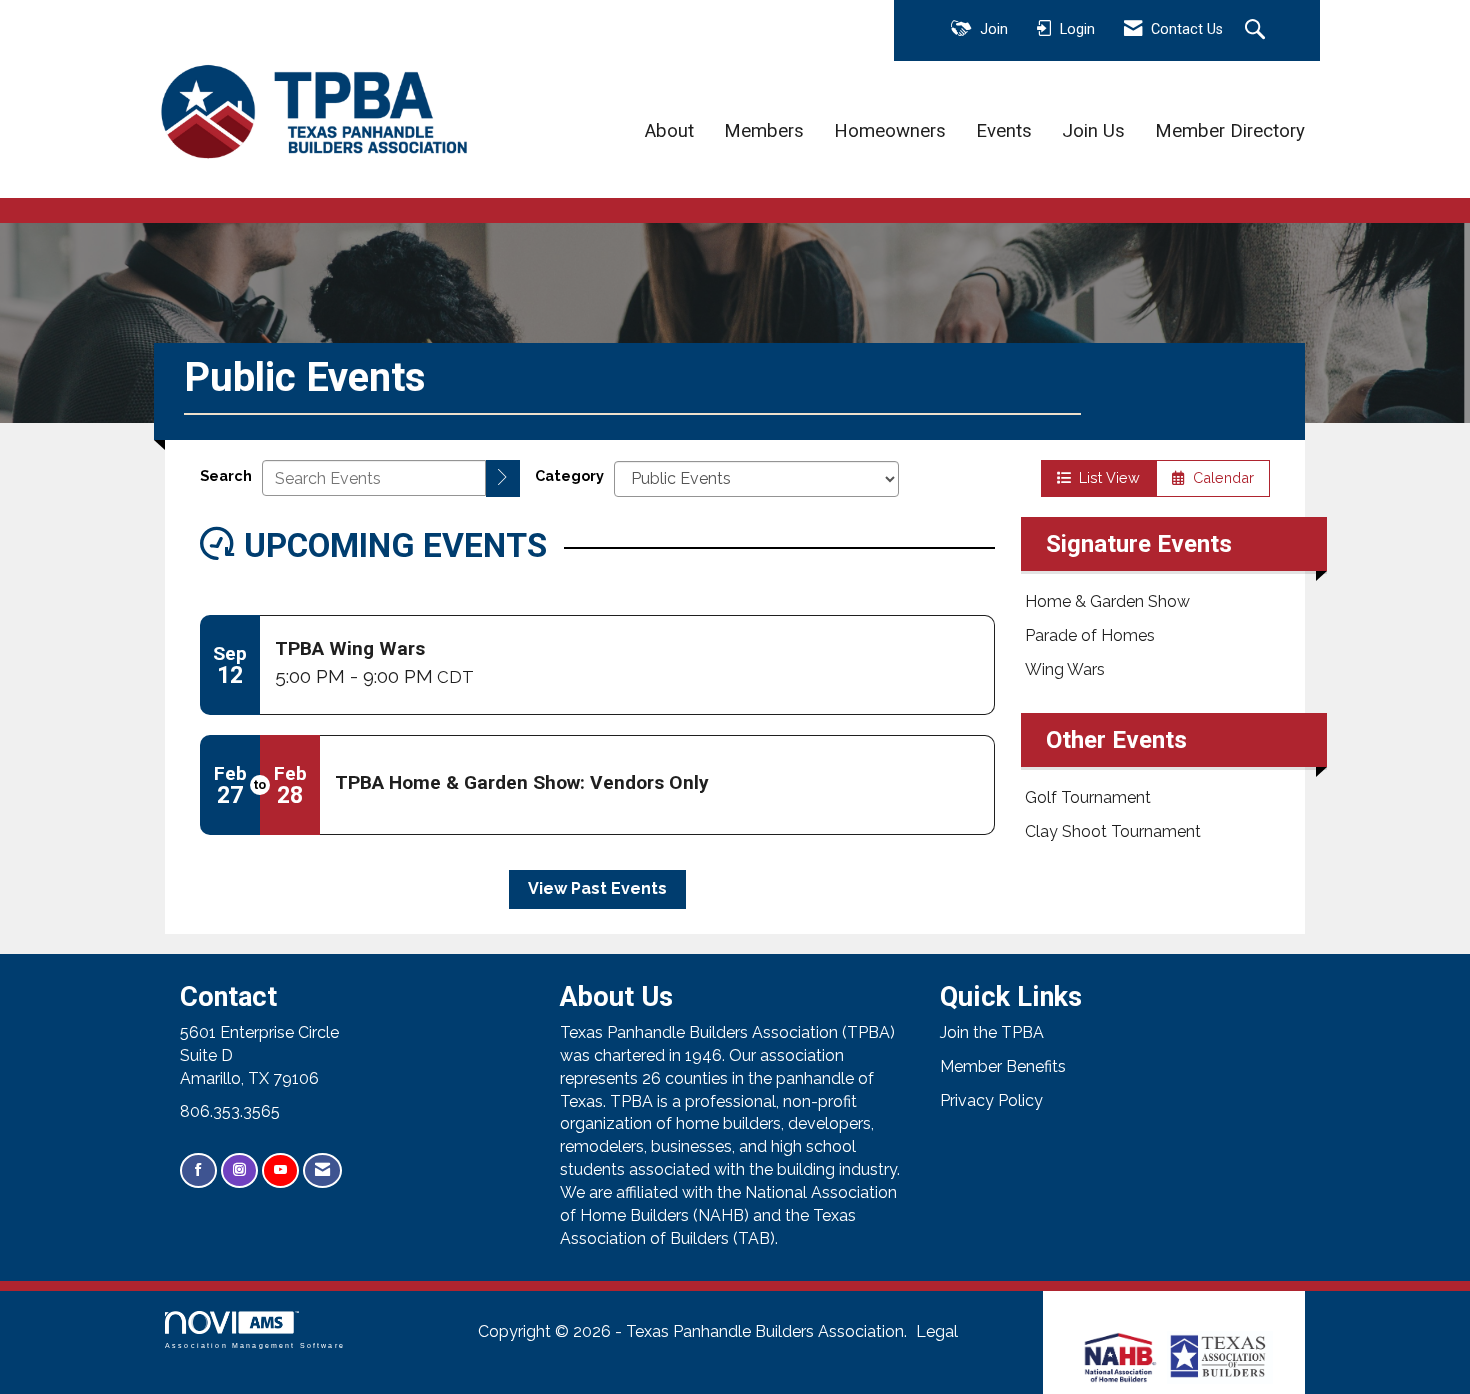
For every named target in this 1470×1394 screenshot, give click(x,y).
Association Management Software (255, 1344)
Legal (937, 1331)
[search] (503, 478)
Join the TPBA (992, 1032)
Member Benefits (1003, 1066)
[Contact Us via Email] (322, 1170)
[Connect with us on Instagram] (239, 1170)
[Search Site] (1257, 31)
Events (1004, 131)
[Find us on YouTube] (280, 1170)
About (669, 131)
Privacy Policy (991, 1100)
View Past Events (597, 888)
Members (764, 131)
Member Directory (1230, 131)
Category (569, 475)
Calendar (1219, 477)
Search (226, 475)
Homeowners (890, 131)
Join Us (1093, 131)
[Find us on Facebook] (198, 1170)
